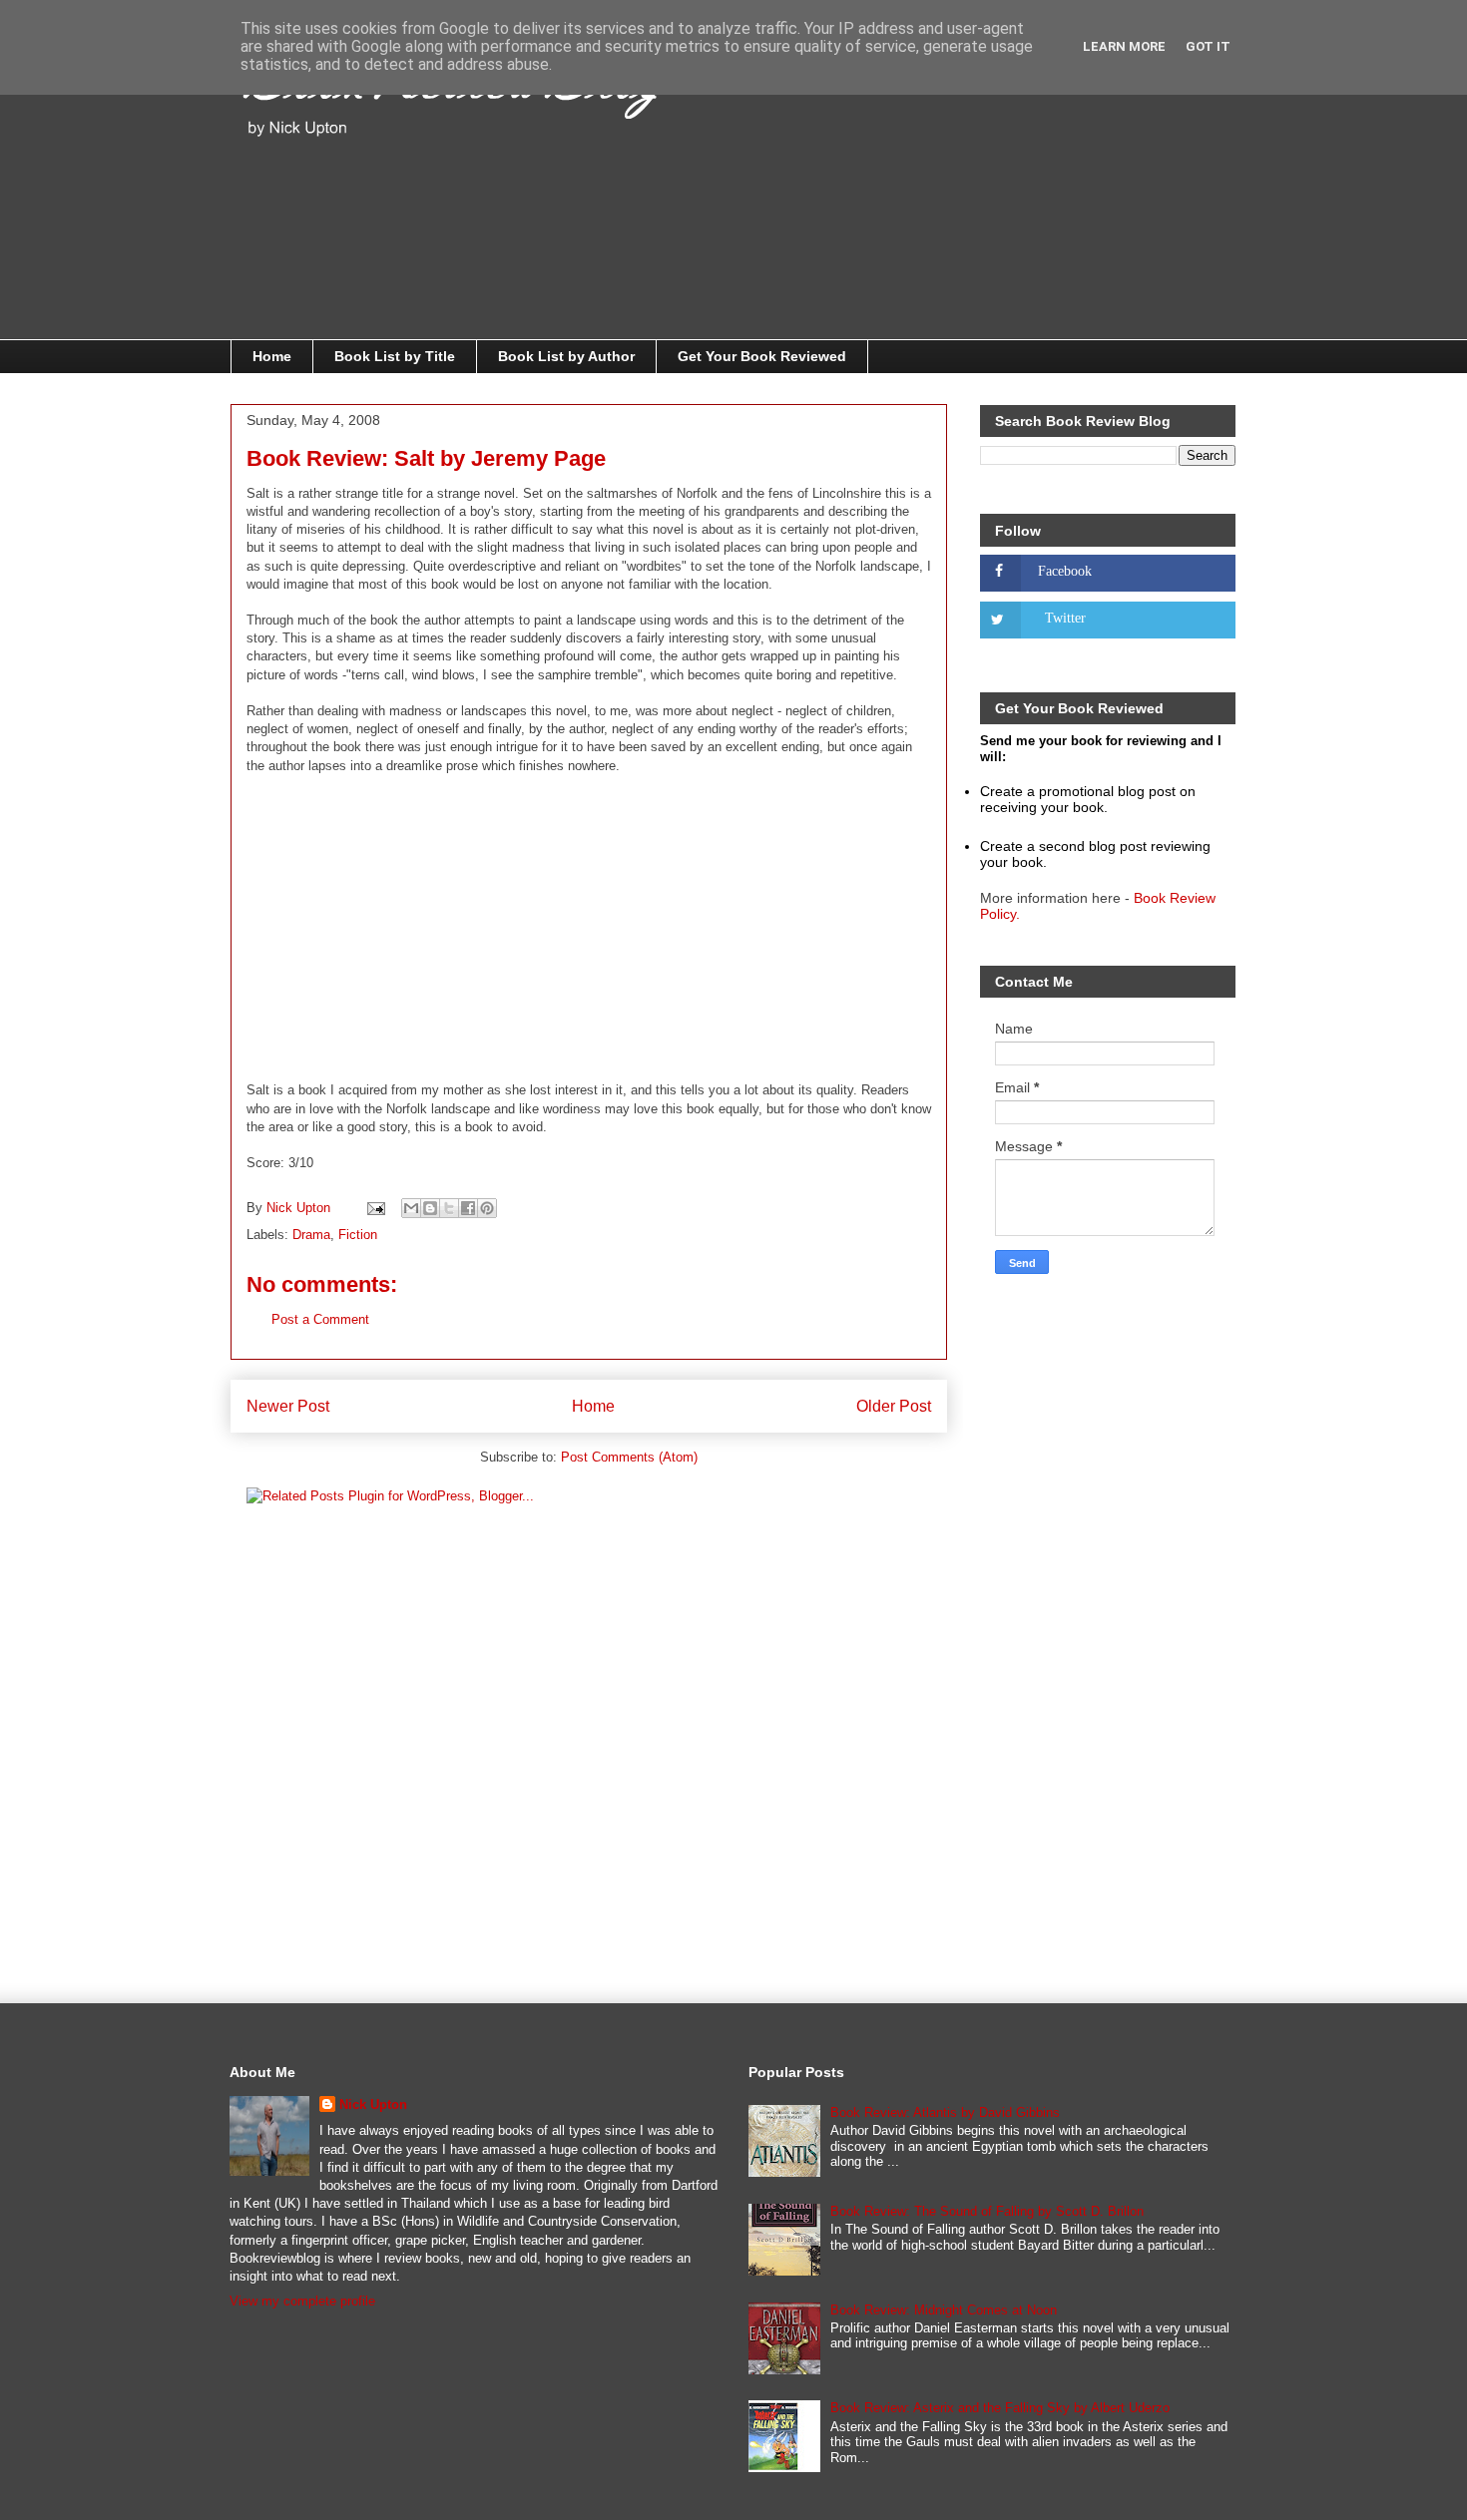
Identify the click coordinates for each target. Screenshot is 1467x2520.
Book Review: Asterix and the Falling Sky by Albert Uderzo (1000, 2408)
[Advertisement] (993, 200)
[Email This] (411, 1208)
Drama (311, 1235)
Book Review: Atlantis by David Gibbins (945, 2112)
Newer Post (288, 1406)
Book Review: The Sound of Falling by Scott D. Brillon (987, 2211)
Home (272, 356)
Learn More (1124, 46)
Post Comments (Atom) (629, 1457)
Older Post (894, 1406)
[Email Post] (375, 1208)
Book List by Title (395, 356)
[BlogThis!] (430, 1208)
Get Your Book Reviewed (762, 356)
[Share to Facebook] (468, 1208)
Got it (1208, 46)
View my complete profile (302, 2301)
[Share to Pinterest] (487, 1208)
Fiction (358, 1235)
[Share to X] (449, 1208)
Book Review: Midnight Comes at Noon (944, 2310)
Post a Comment (320, 1319)
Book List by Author (566, 356)
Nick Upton (373, 2104)
